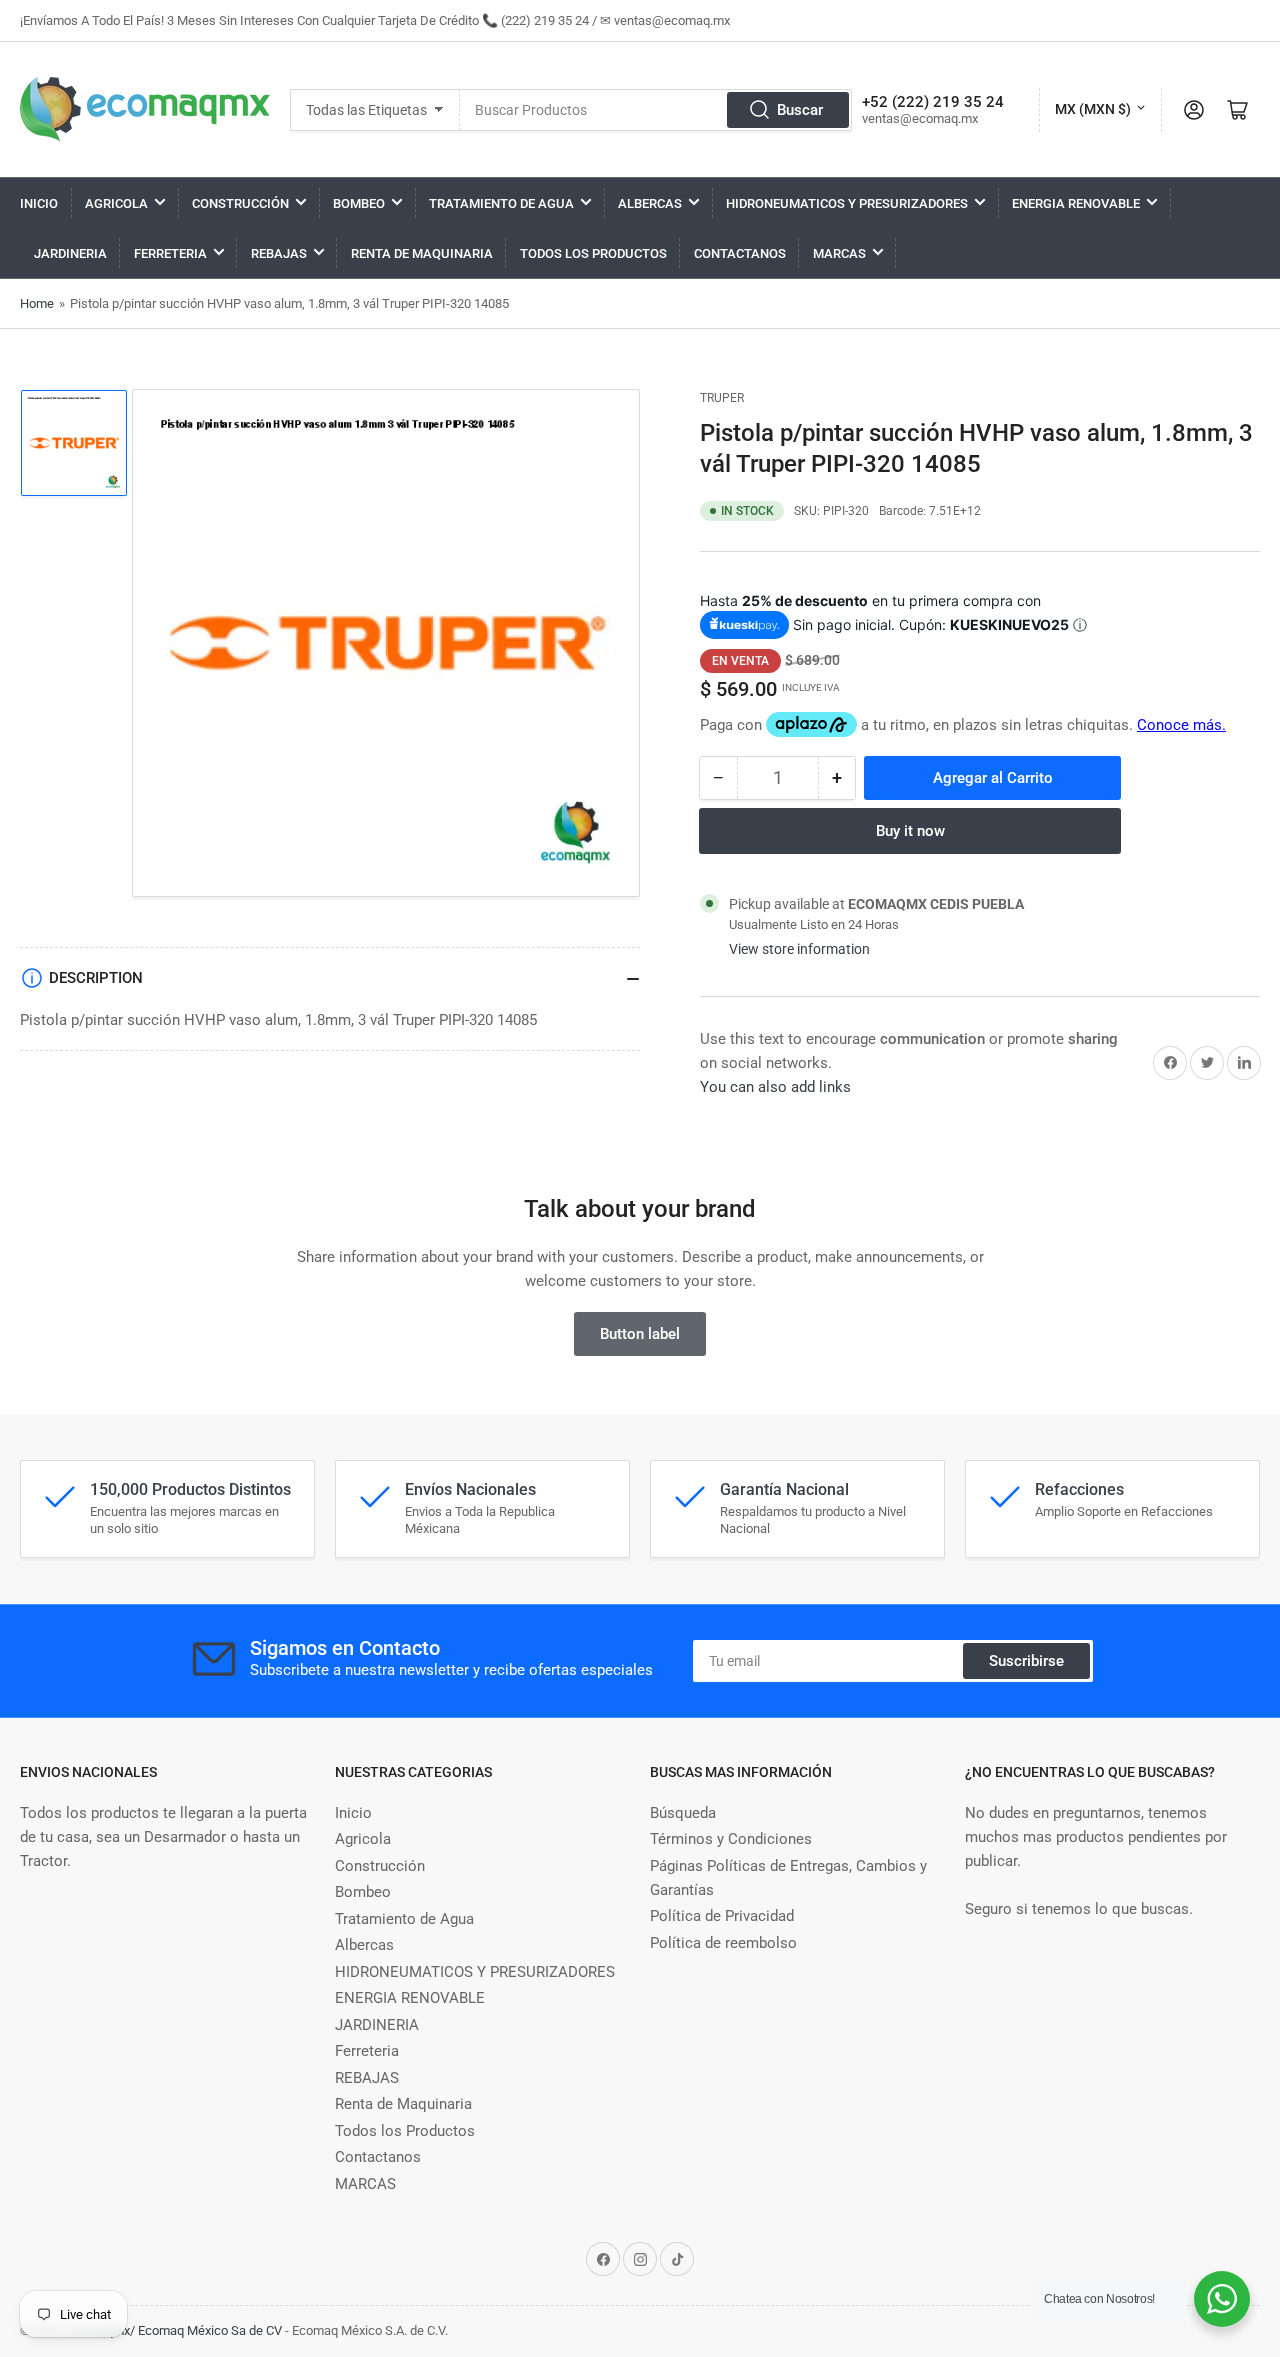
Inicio (39, 203)
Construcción (240, 203)
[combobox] (655, 110)
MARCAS (839, 253)
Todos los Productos (593, 253)
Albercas (650, 203)
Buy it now (910, 831)
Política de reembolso (723, 1943)
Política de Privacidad (722, 1916)
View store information (799, 949)
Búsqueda (683, 1813)
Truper (722, 398)
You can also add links (775, 1087)
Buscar (800, 110)
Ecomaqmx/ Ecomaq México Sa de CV (174, 2330)
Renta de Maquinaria (422, 253)
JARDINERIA (70, 253)
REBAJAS (279, 253)
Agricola (116, 203)
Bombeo (359, 203)
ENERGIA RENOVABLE (1076, 203)
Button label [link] (640, 1334)
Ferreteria (170, 253)
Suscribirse (1026, 1661)
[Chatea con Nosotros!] (1222, 2299)
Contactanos (740, 253)
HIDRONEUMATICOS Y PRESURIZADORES (847, 203)
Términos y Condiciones (731, 1839)
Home (37, 303)
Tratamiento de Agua (501, 203)
